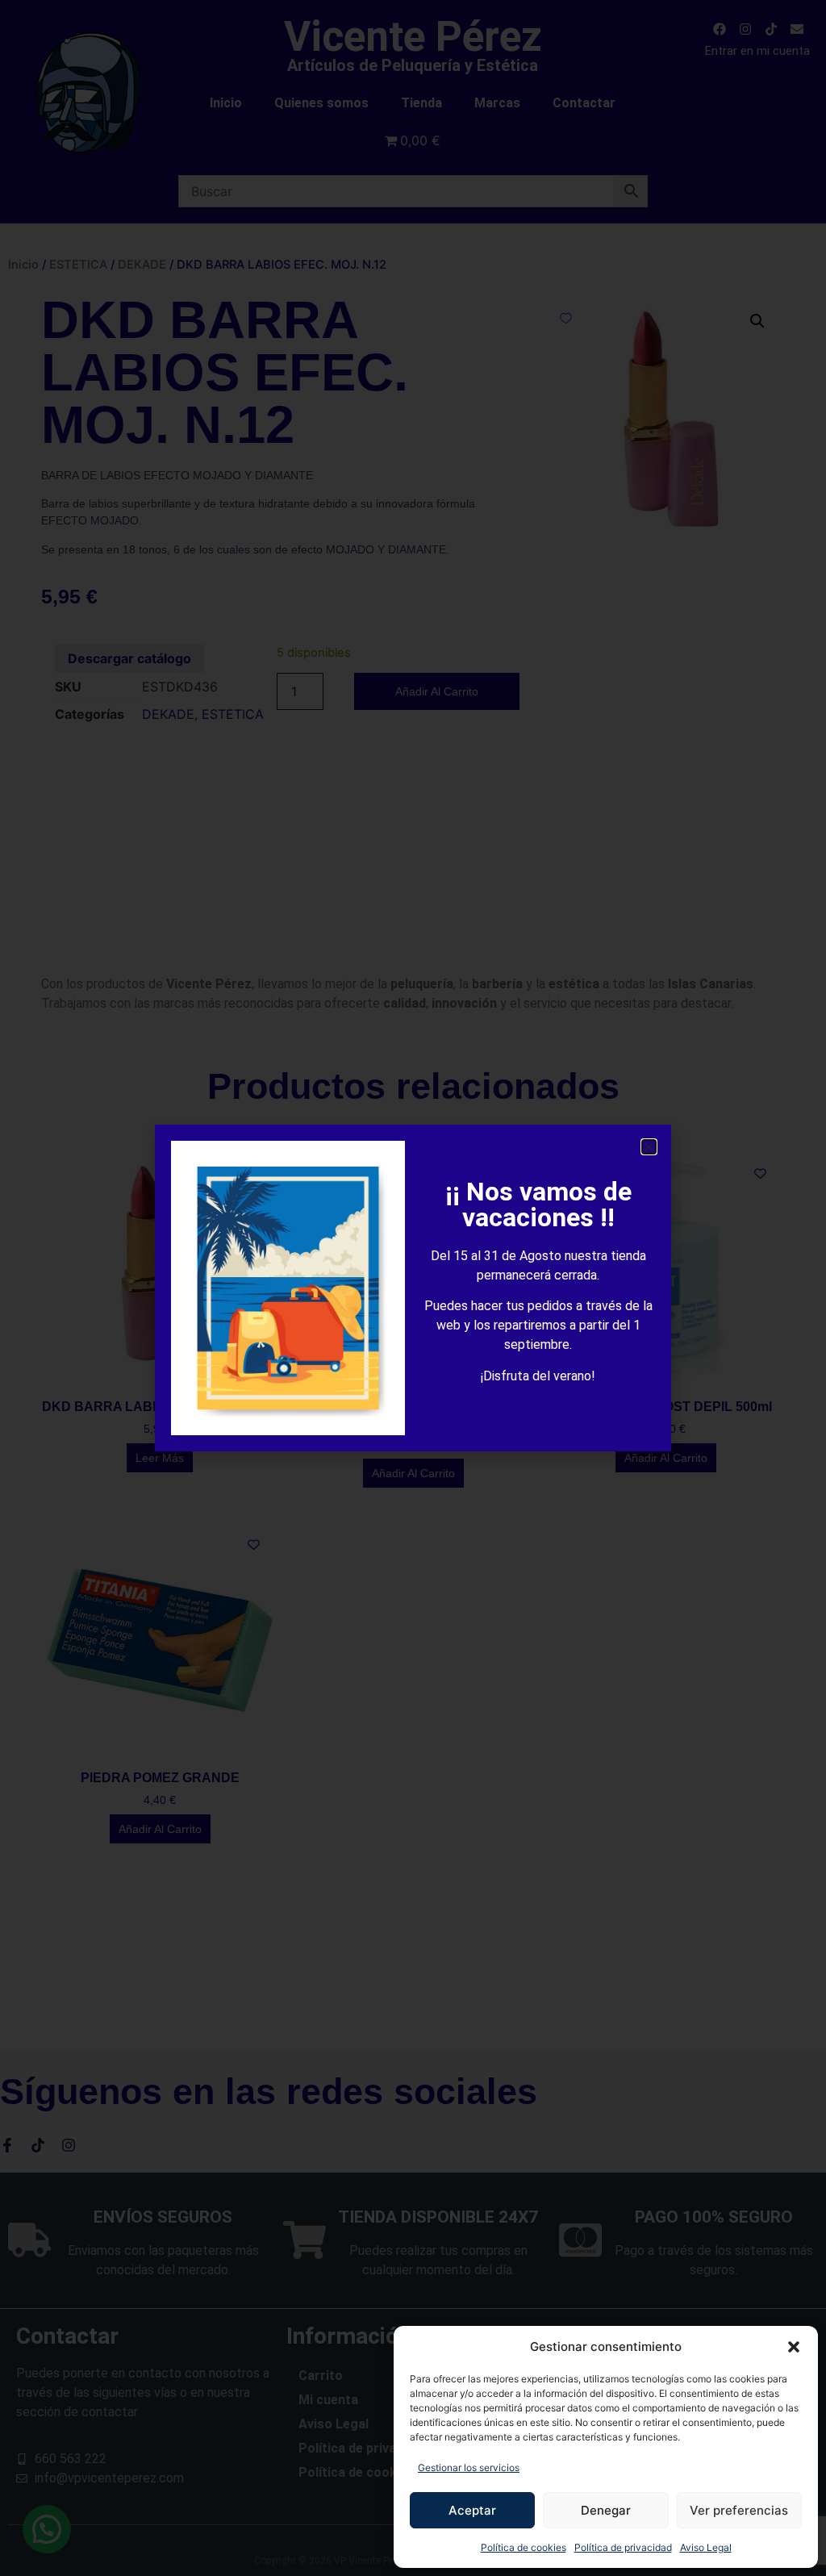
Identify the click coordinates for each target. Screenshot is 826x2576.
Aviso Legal (706, 2547)
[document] (413, 1288)
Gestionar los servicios (469, 2467)
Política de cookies (524, 2547)
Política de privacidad (623, 2547)
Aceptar (472, 2510)
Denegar (606, 2510)
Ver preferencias (739, 2510)
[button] (794, 2347)
